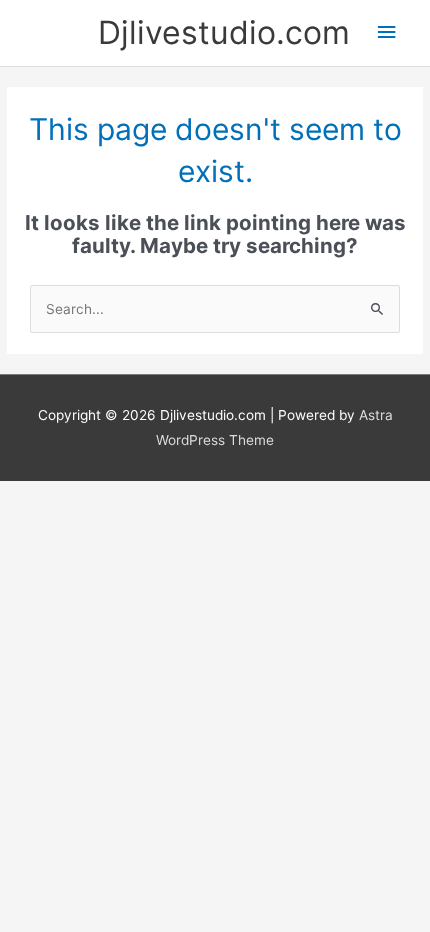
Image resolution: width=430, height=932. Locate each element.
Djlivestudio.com (224, 32)
